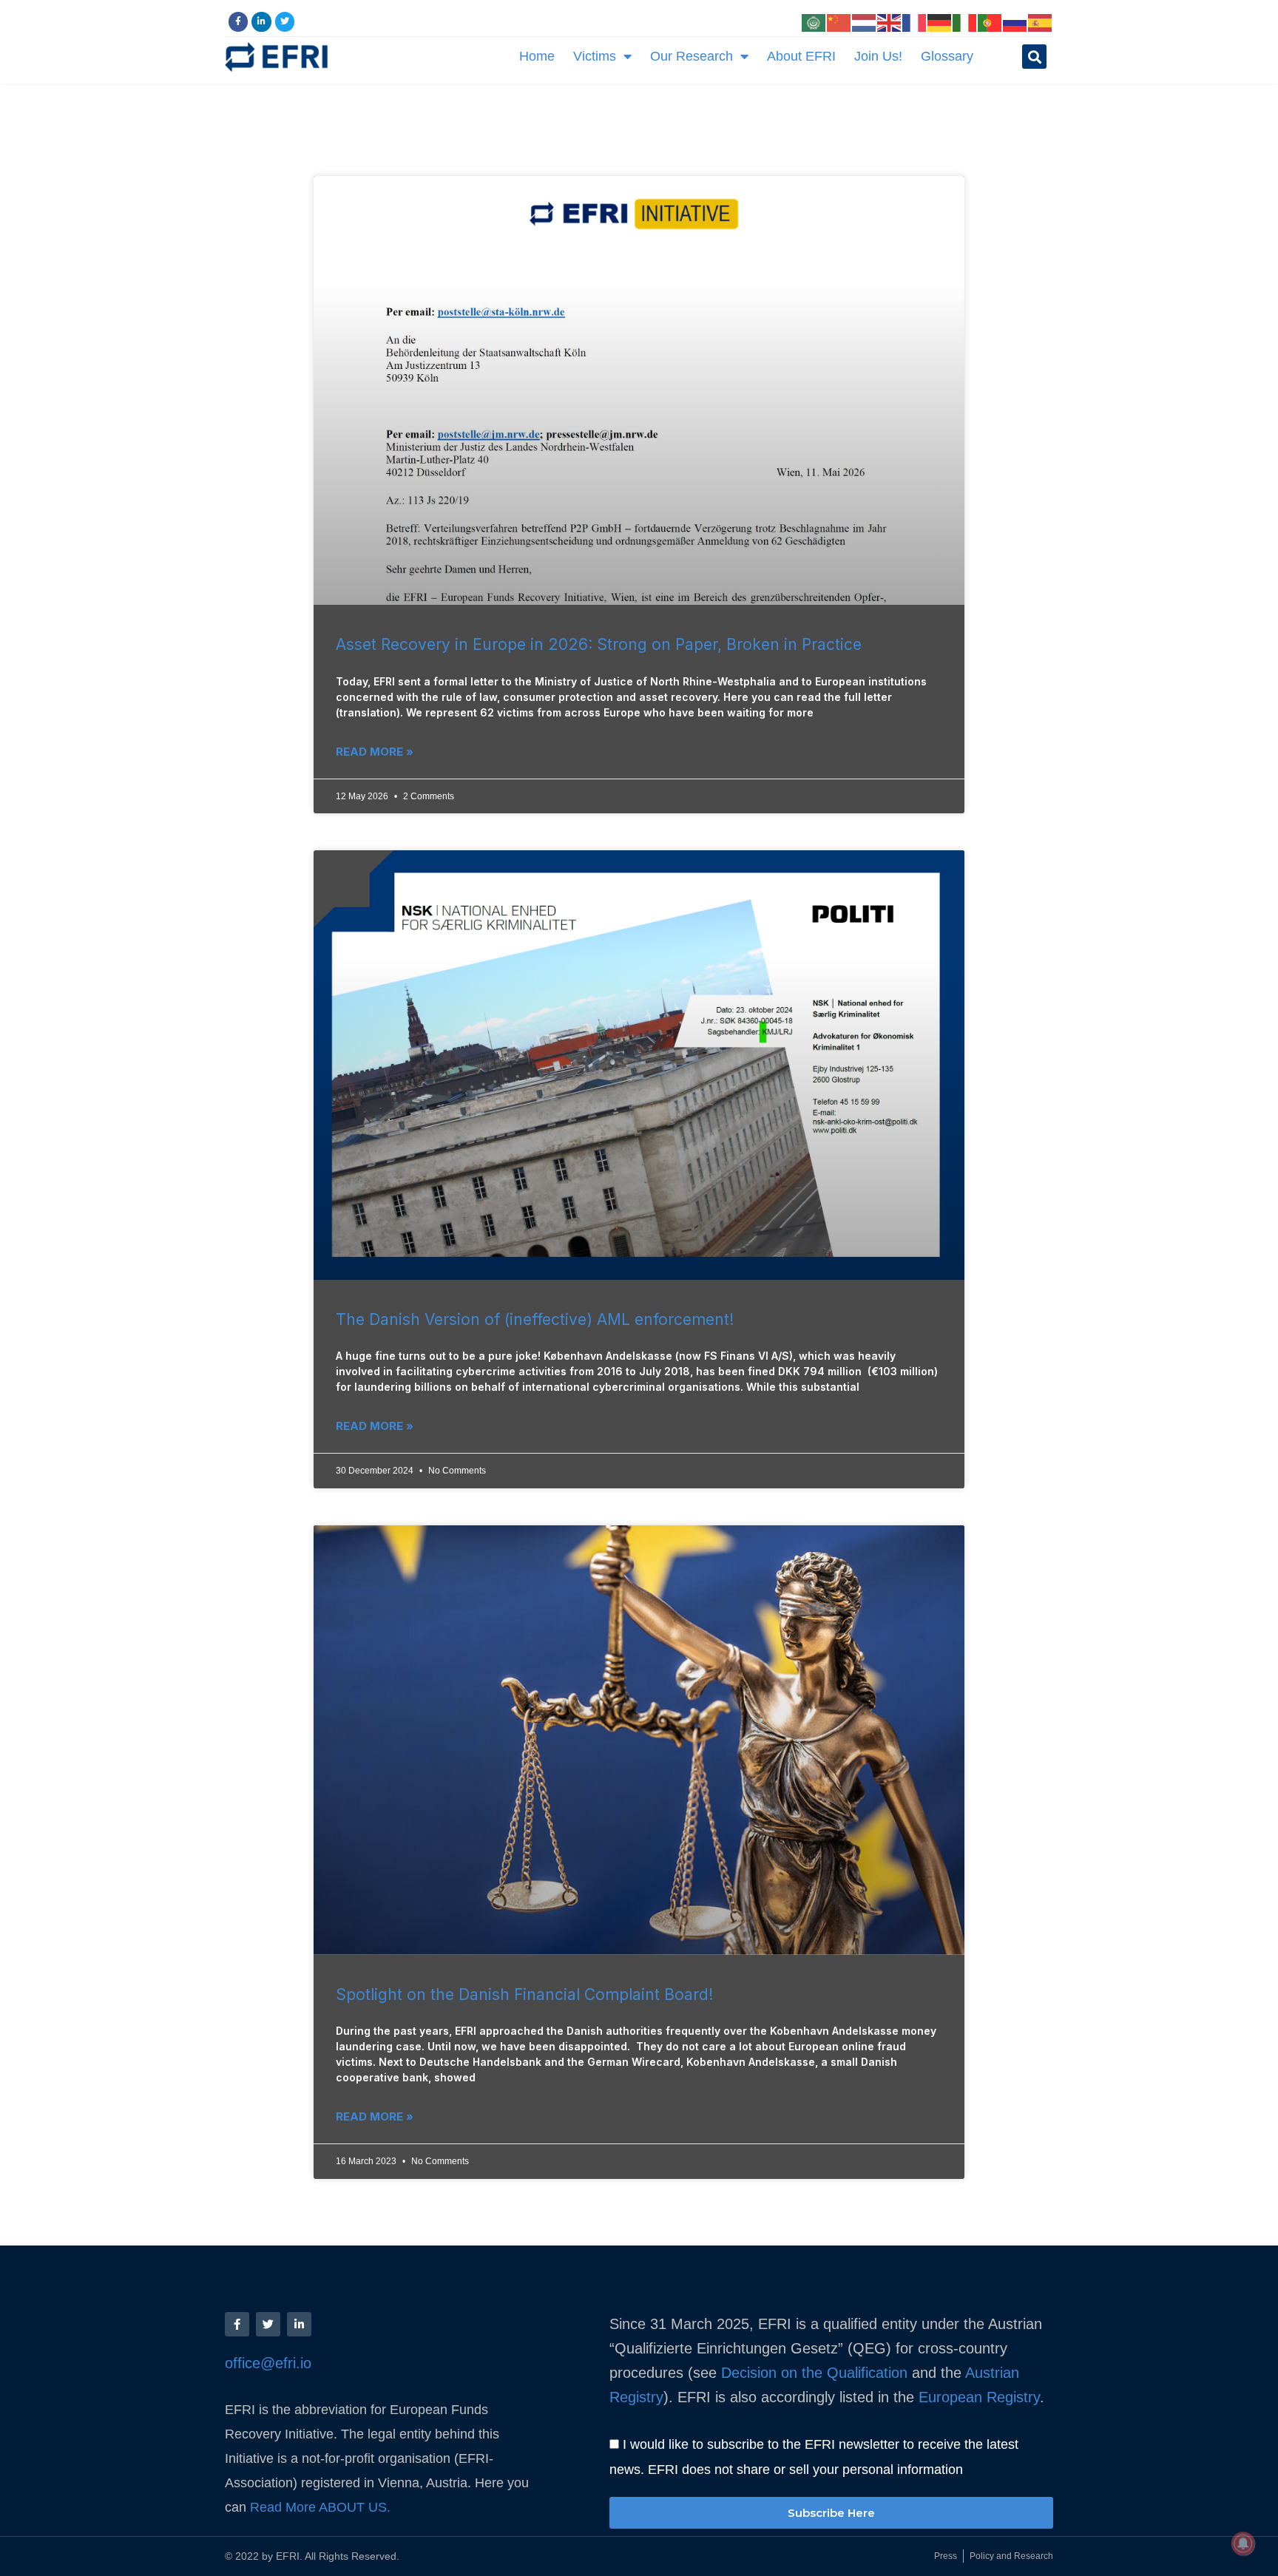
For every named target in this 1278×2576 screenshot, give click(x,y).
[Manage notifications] (1243, 2543)
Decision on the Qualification (814, 2373)
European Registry (977, 2397)
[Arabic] (814, 21)
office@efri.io (268, 2363)
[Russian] (1015, 21)
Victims (595, 56)
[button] (1034, 57)
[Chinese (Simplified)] (839, 21)
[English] (890, 21)
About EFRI (801, 56)
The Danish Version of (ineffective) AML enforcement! (535, 1319)
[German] (940, 21)
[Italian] (965, 21)
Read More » (375, 752)
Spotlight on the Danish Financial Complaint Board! (524, 1994)
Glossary (947, 56)
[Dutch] (865, 21)
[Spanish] (1041, 21)
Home (537, 56)
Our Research (692, 56)
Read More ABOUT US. (322, 2507)
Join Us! (878, 56)
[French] (915, 21)
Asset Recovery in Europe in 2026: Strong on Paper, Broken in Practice (599, 644)
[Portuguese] (990, 21)
